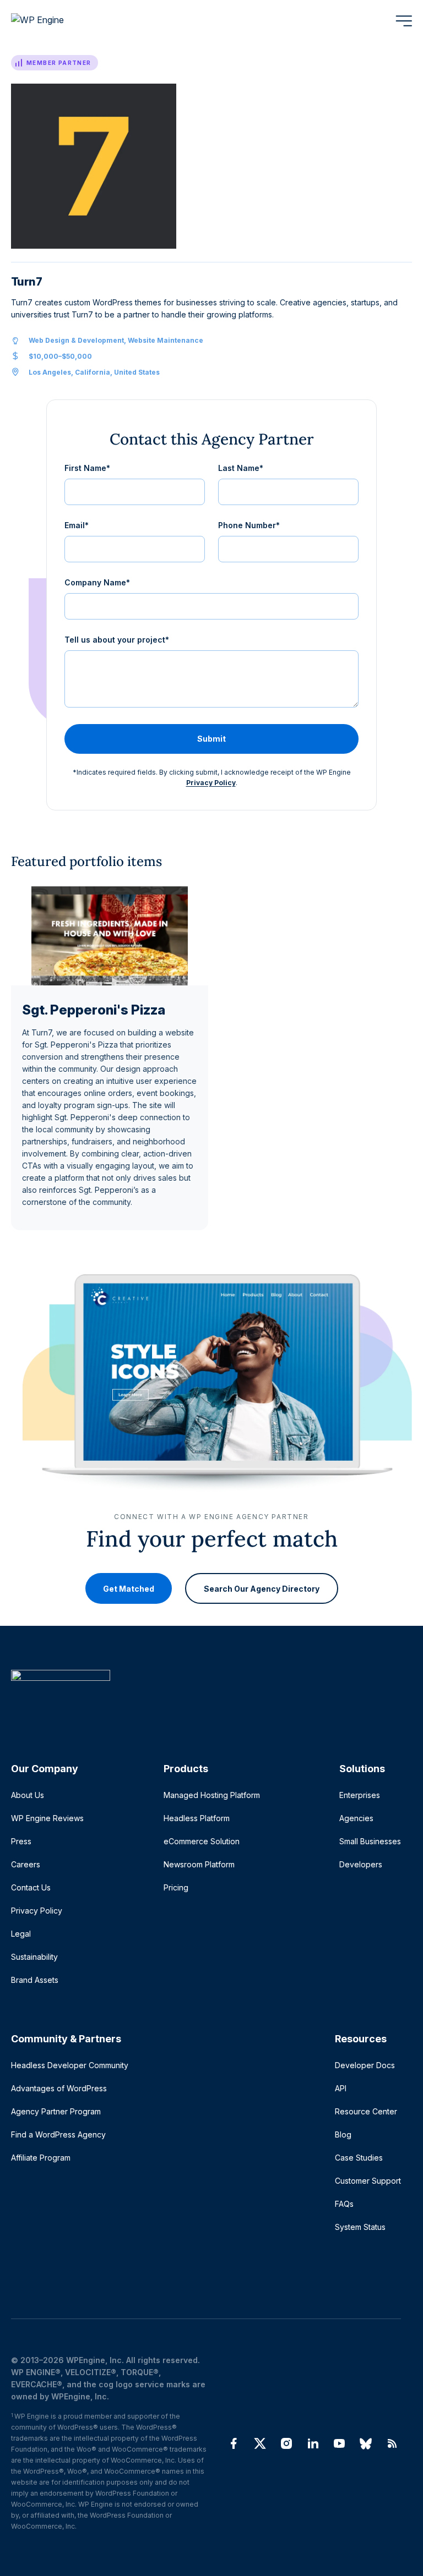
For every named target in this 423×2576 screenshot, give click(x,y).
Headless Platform (197, 1818)
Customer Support (368, 2181)
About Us (28, 1795)
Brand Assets (35, 1980)
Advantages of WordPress (59, 2088)
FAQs (344, 2204)
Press (21, 1841)
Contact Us (31, 1887)
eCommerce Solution (202, 1841)
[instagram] (286, 2443)
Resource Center (366, 2111)
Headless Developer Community (70, 2065)
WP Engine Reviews (47, 1818)
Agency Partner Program (56, 2111)
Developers (361, 1864)
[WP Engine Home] (52, 21)
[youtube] (339, 2443)
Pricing (176, 1887)
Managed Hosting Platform (212, 1795)
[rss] (392, 2443)
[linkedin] (313, 2443)
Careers (26, 1864)
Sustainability (34, 1957)
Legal (21, 1934)
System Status (360, 2227)
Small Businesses (370, 1841)
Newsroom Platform (199, 1864)
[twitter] (260, 2443)
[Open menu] (404, 21)
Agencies (356, 1818)
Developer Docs (365, 2065)
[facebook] (234, 2443)
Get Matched (129, 1588)
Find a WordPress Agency (58, 2134)
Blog (343, 2134)
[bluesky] (366, 2443)
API (341, 2088)
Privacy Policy (211, 783)
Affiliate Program (41, 2158)
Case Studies (359, 2158)
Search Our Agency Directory (262, 1588)
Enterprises (360, 1795)
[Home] (206, 1698)
